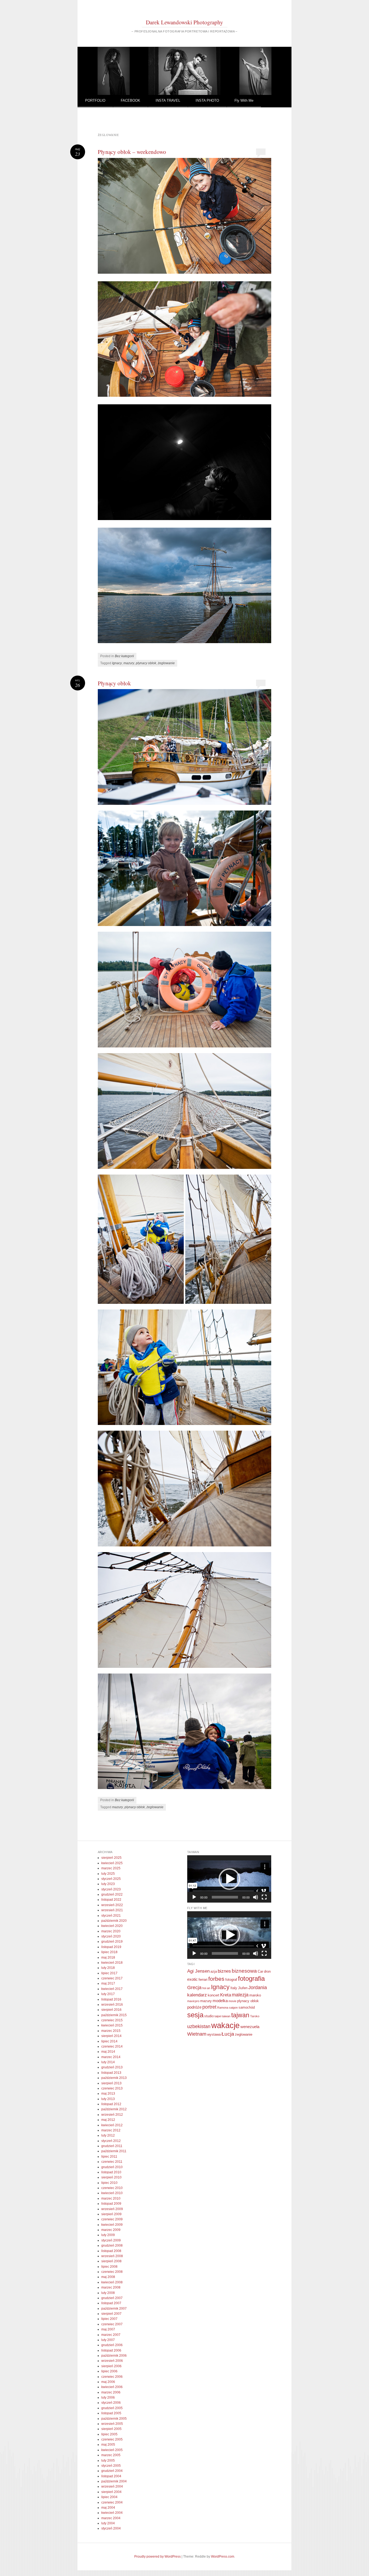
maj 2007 (108, 2329)
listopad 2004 (111, 2476)
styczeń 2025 (111, 1879)
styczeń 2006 (111, 2403)
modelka (220, 2001)
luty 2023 (108, 1884)
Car (260, 1971)
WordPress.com (223, 2557)
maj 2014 (108, 2052)
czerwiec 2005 (112, 2439)
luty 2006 (108, 2398)
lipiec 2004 (109, 2497)
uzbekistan (199, 2026)
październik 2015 (114, 2015)
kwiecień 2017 (112, 1989)
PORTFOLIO (95, 100)
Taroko (255, 2016)
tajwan (240, 2015)
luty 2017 (108, 1994)
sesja (195, 2015)
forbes (216, 1979)
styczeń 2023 (111, 1889)
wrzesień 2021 (112, 1910)
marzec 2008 (111, 2287)
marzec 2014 (111, 2057)
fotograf (231, 1980)
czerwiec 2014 (112, 2046)
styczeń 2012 (111, 2141)
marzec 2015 (111, 2031)
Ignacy (117, 663)
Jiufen (243, 1988)
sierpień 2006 (111, 2366)
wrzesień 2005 (112, 2424)
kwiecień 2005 (112, 2450)
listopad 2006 (111, 2350)
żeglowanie (166, 663)
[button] (229, 1879)
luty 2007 (108, 2340)
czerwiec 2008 (112, 2272)
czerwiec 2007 (112, 2324)
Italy (234, 1988)
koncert (214, 1995)
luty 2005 (108, 2461)
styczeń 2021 (111, 1916)
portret (209, 2007)
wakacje (225, 2025)
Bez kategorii (124, 656)
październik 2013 (114, 2078)
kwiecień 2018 (112, 1963)
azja (214, 1971)
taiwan (226, 2016)
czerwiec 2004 (112, 2502)
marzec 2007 (111, 2335)
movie (232, 2001)
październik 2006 (114, 2356)
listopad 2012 (111, 2104)
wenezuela (250, 2027)
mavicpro (193, 2001)
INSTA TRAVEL (168, 100)
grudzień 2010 (112, 2167)
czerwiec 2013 (112, 2088)
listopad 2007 (111, 2303)
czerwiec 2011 (112, 2162)
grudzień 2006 (112, 2345)
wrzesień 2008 (112, 2256)
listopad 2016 (111, 1999)
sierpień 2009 (111, 2214)
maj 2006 (108, 2382)
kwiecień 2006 (112, 2387)
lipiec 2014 (109, 2041)
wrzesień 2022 (112, 1905)
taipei (218, 2016)
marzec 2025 (111, 1868)
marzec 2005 (111, 2455)
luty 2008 (108, 2293)
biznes (224, 1971)
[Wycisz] (256, 1897)
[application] (229, 1879)
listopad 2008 (111, 2251)
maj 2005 (108, 2445)
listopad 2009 (111, 2204)
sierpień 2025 (111, 1858)
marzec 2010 (111, 2198)
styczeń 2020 (111, 1936)
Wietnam (197, 2034)
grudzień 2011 (112, 2146)
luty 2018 (108, 1968)
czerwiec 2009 (112, 2219)
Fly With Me (244, 100)
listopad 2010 (111, 2172)
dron (267, 1971)
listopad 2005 (111, 2413)
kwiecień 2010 (112, 2193)
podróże (194, 2007)
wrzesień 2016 (112, 2005)
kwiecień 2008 (112, 2282)
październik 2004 (114, 2481)
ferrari (203, 1980)
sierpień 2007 (111, 2314)
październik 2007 (114, 2309)
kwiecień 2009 (112, 2225)
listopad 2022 (111, 1900)
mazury (129, 663)
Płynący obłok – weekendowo (132, 152)
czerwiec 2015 (112, 2020)
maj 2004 (108, 2508)
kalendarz (197, 1995)
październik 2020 (114, 1921)
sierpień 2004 (111, 2492)
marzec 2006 (111, 2392)
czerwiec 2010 (112, 2188)
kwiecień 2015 (112, 2025)
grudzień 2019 (112, 1942)
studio (209, 2016)
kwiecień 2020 (112, 1926)
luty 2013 (108, 2099)
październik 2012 (114, 2109)
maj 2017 (108, 1983)
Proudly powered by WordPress (157, 2557)
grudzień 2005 (112, 2408)
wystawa (214, 2034)
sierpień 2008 (111, 2261)
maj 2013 (108, 2094)
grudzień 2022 (112, 1894)
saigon (233, 2008)
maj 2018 (108, 1957)
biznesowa (244, 1971)
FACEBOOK (130, 100)
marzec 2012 (111, 2130)
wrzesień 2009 (112, 2209)
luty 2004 (108, 2523)
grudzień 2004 (112, 2471)
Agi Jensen (198, 1971)
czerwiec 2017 (112, 1978)
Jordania (258, 1988)
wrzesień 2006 (112, 2361)
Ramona (223, 2008)
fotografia (251, 1978)
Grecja (194, 1988)
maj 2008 (108, 2277)
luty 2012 (108, 2135)
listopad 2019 (111, 1947)
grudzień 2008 (112, 2246)
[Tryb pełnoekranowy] (264, 1897)
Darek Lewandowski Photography (185, 22)
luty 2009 (108, 2235)
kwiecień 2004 (112, 2513)
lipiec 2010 (109, 2183)
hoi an (206, 1988)
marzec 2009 (111, 2230)
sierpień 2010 (111, 2177)
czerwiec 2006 (112, 2377)
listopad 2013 (111, 2073)
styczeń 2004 (111, 2528)
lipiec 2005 (109, 2434)
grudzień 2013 (112, 2067)
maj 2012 (108, 2120)
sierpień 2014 (111, 2036)
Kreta (226, 1995)
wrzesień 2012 (112, 2115)
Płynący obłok (114, 683)
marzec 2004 (111, 2518)
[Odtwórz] (194, 1897)
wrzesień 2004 (112, 2486)
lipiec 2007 (109, 2319)
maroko (255, 1995)
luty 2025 (108, 1874)
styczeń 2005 (111, 2466)
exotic (192, 1979)
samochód (247, 2007)
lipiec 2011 (109, 2157)
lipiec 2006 (109, 2371)
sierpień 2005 (111, 2429)
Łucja (228, 2034)
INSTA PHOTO (207, 100)
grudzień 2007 (112, 2298)
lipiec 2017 (109, 1973)
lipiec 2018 (109, 1952)
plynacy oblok (146, 663)
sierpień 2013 (111, 2083)
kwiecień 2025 (112, 1863)
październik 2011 (114, 2151)
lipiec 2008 (109, 2267)
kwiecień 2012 (112, 2125)
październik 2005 (114, 2419)
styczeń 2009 (111, 2240)
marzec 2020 (111, 1931)
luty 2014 (108, 2062)
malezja (240, 1995)
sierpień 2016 (111, 2010)
